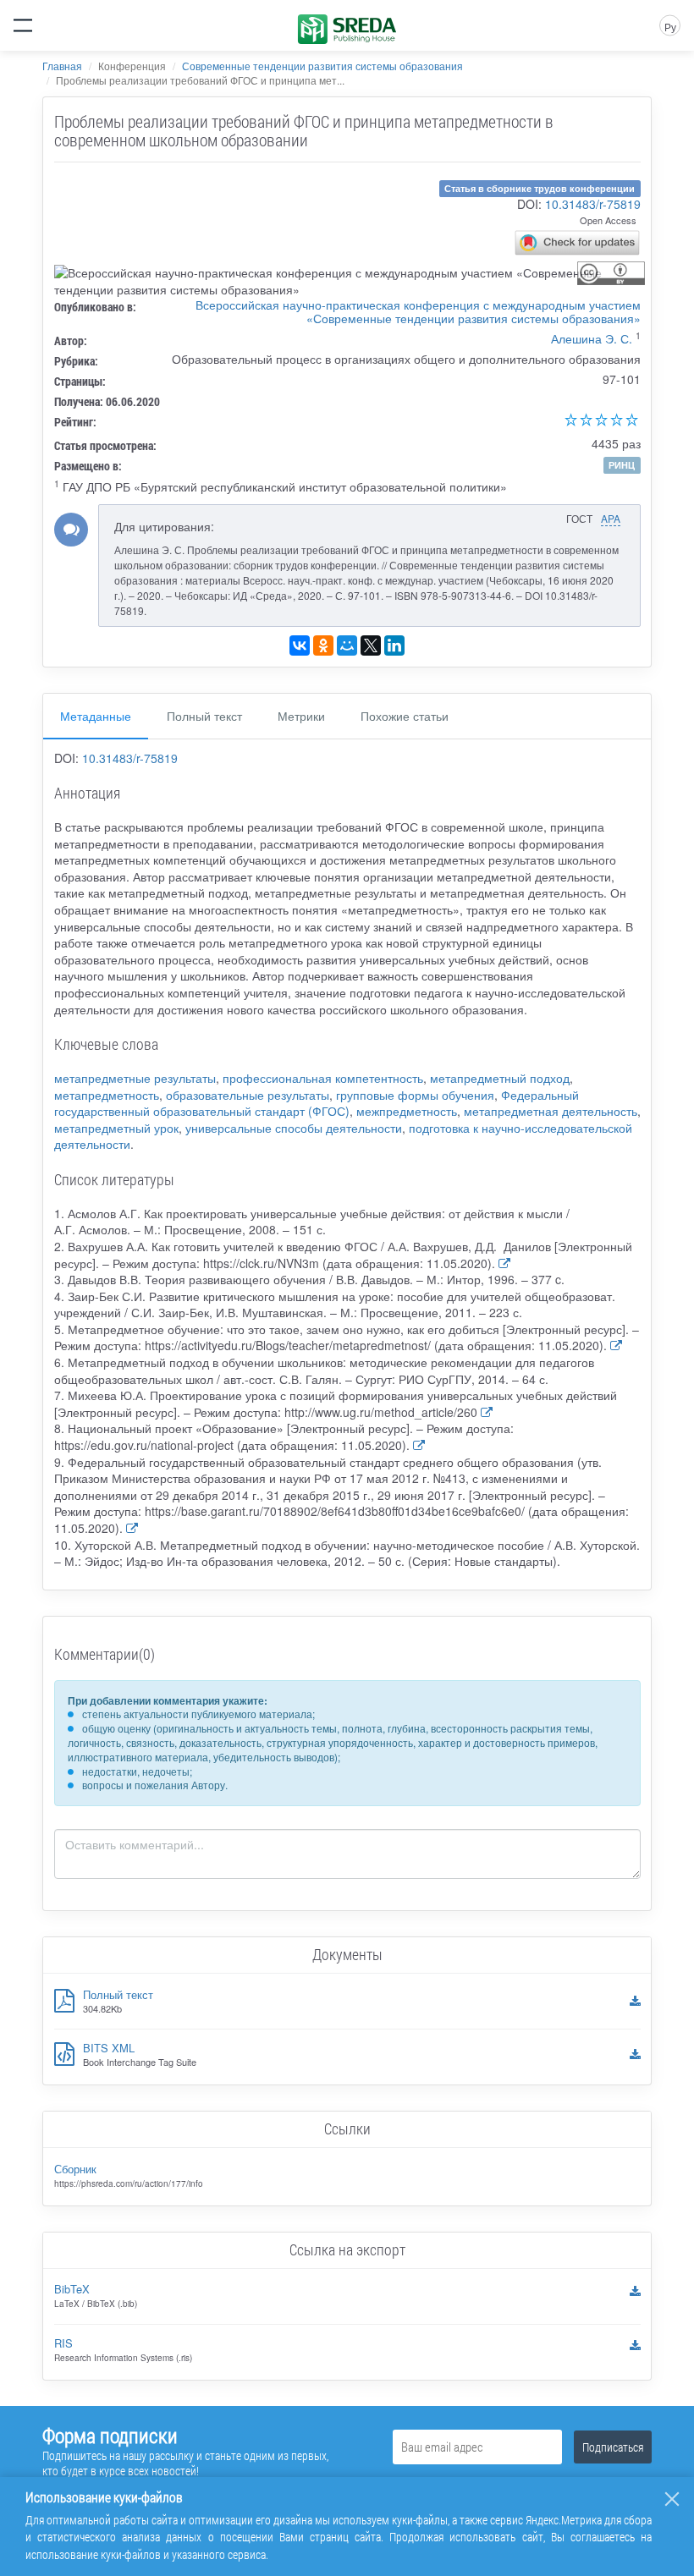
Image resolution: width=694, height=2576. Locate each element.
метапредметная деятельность (551, 1111)
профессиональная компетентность (323, 1078)
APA (611, 518)
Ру (670, 27)
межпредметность (407, 1111)
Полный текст (204, 716)
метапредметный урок (116, 1128)
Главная (62, 66)
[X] (371, 645)
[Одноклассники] (323, 645)
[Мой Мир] (347, 645)
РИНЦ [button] (622, 465)
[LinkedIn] (394, 645)
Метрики (301, 716)
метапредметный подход (500, 1078)
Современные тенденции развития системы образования (322, 66)
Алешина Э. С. (592, 338)
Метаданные (96, 716)
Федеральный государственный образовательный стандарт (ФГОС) (317, 1103)
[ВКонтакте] (300, 645)
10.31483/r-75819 (593, 204)
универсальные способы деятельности (294, 1128)
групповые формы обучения (415, 1095)
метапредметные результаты (135, 1078)
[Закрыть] (672, 2499)
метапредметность (107, 1095)
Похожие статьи (405, 716)
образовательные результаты (248, 1095)
